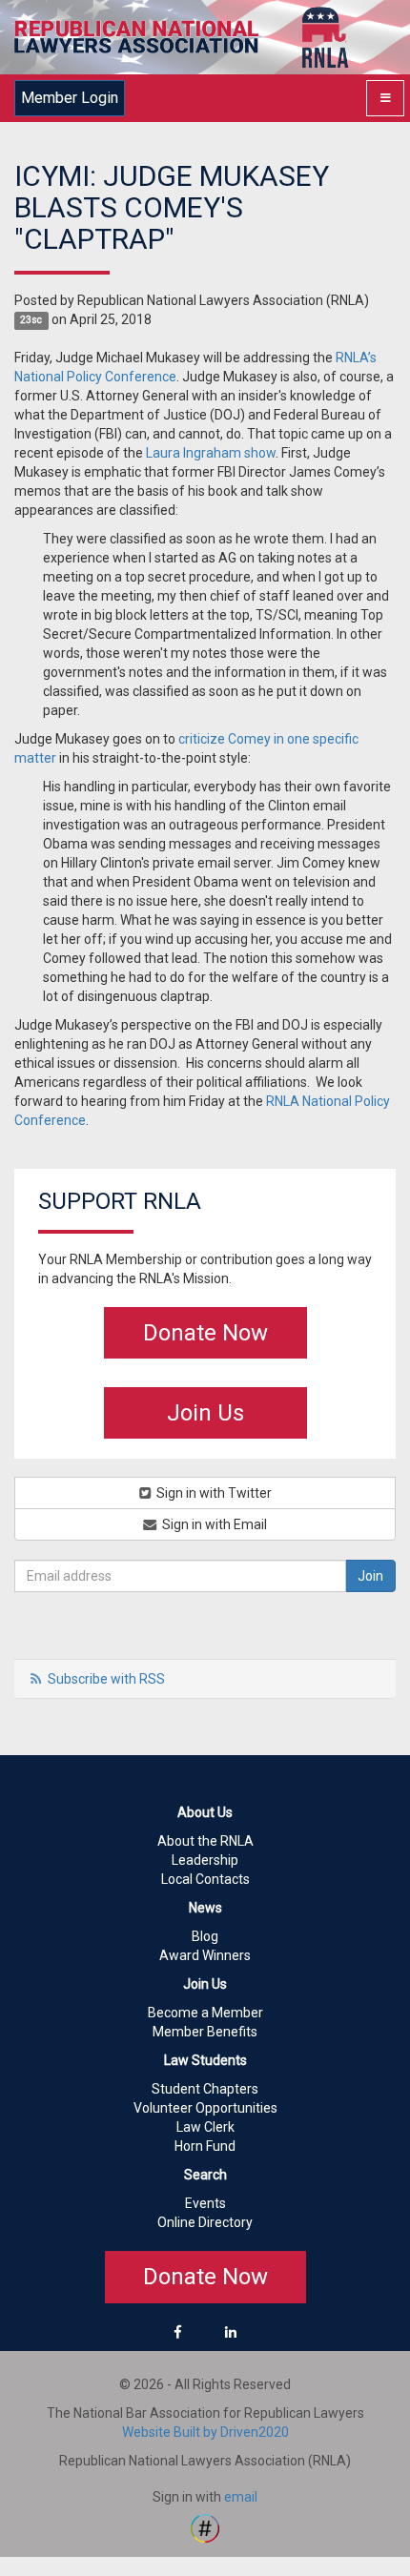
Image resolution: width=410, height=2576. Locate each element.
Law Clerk (205, 2127)
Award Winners (205, 1955)
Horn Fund (205, 2146)
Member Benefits (205, 2032)
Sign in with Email (213, 1524)
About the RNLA (205, 1841)
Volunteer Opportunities (205, 2108)
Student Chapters (205, 2089)
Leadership (205, 1860)
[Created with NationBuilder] (205, 2526)
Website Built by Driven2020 (205, 2432)
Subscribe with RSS (106, 1679)
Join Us (205, 1413)
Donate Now (205, 1333)
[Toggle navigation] (385, 98)
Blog (205, 1936)
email (241, 2497)
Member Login (70, 98)
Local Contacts (205, 1879)
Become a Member (205, 2013)
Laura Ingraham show (211, 453)
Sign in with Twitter (213, 1493)
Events (205, 2203)
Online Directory (205, 2222)
